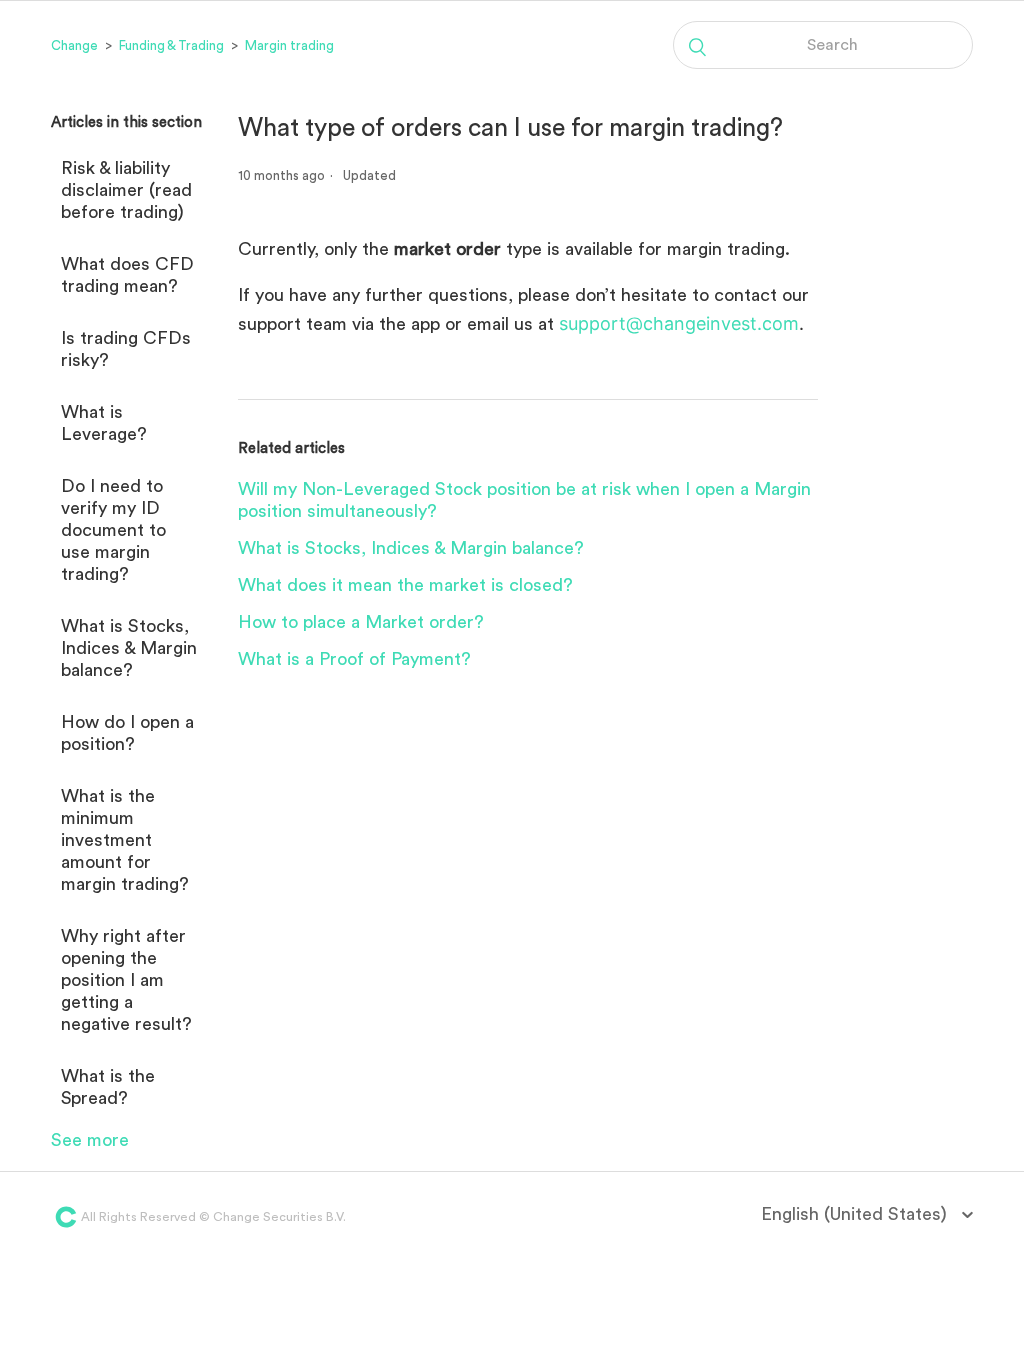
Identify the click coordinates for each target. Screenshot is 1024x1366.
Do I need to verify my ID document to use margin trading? (113, 530)
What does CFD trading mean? (127, 275)
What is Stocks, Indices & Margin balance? (129, 648)
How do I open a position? (127, 733)
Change (74, 45)
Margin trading (289, 45)
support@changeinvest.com (679, 323)
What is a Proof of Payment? (354, 659)
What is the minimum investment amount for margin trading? (125, 840)
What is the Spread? (108, 1087)
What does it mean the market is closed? (405, 585)
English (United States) (856, 1214)
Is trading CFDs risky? (126, 349)
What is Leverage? (104, 423)
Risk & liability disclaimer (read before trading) (126, 190)
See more (90, 1140)
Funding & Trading (171, 45)
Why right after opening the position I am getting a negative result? (126, 980)
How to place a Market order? (361, 622)
